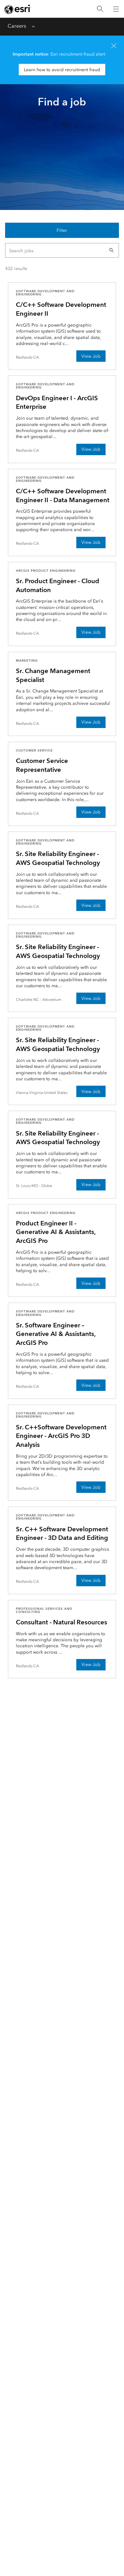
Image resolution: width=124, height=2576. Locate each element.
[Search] (100, 9)
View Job (91, 356)
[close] (114, 46)
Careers (17, 26)
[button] (112, 250)
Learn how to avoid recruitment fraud (62, 70)
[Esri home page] (18, 9)
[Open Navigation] (116, 9)
